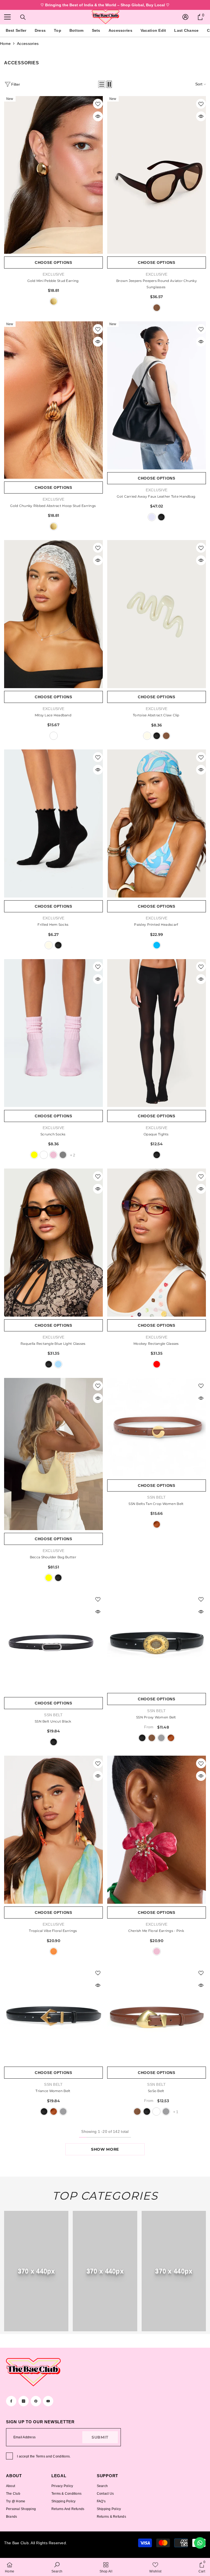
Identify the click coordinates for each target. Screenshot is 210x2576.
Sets (96, 30)
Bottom (77, 30)
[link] (36, 2271)
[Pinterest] (36, 2401)
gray (63, 1155)
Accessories (120, 30)
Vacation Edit (153, 30)
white (54, 736)
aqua (157, 945)
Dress (40, 30)
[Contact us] (200, 2543)
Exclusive (54, 274)
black (161, 517)
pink (53, 1155)
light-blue (58, 1364)
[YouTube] (48, 2401)
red (157, 1364)
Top (58, 30)
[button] (102, 84)
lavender (152, 517)
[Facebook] (11, 2401)
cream (147, 736)
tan (157, 1524)
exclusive (157, 709)
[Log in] (185, 17)
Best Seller (16, 30)
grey (161, 1738)
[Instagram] (24, 2401)
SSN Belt (156, 1497)
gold (54, 301)
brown (157, 308)
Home (5, 44)
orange (54, 1951)
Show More (105, 2149)
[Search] (23, 17)
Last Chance (186, 30)
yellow (34, 1155)
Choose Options (53, 262)
